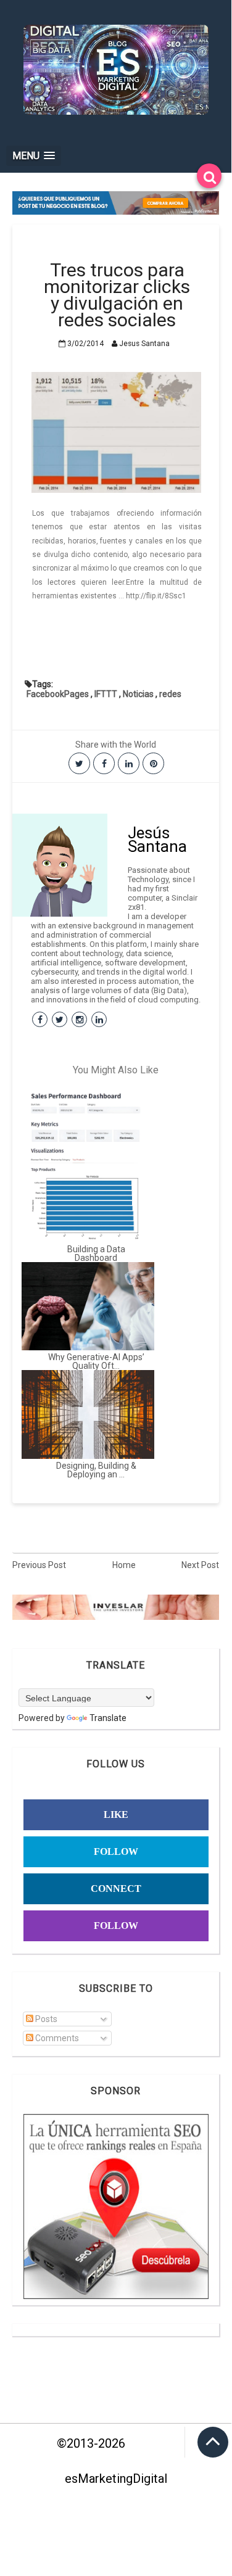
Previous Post (39, 1565)
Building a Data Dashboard (96, 1253)
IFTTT (106, 694)
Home (124, 1565)
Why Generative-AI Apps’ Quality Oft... (96, 1361)
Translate (108, 1718)
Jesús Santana (157, 840)
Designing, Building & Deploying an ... (96, 1470)
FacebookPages (58, 694)
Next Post (200, 1565)
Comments (56, 2038)
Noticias (138, 694)
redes (170, 694)
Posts (45, 2019)
